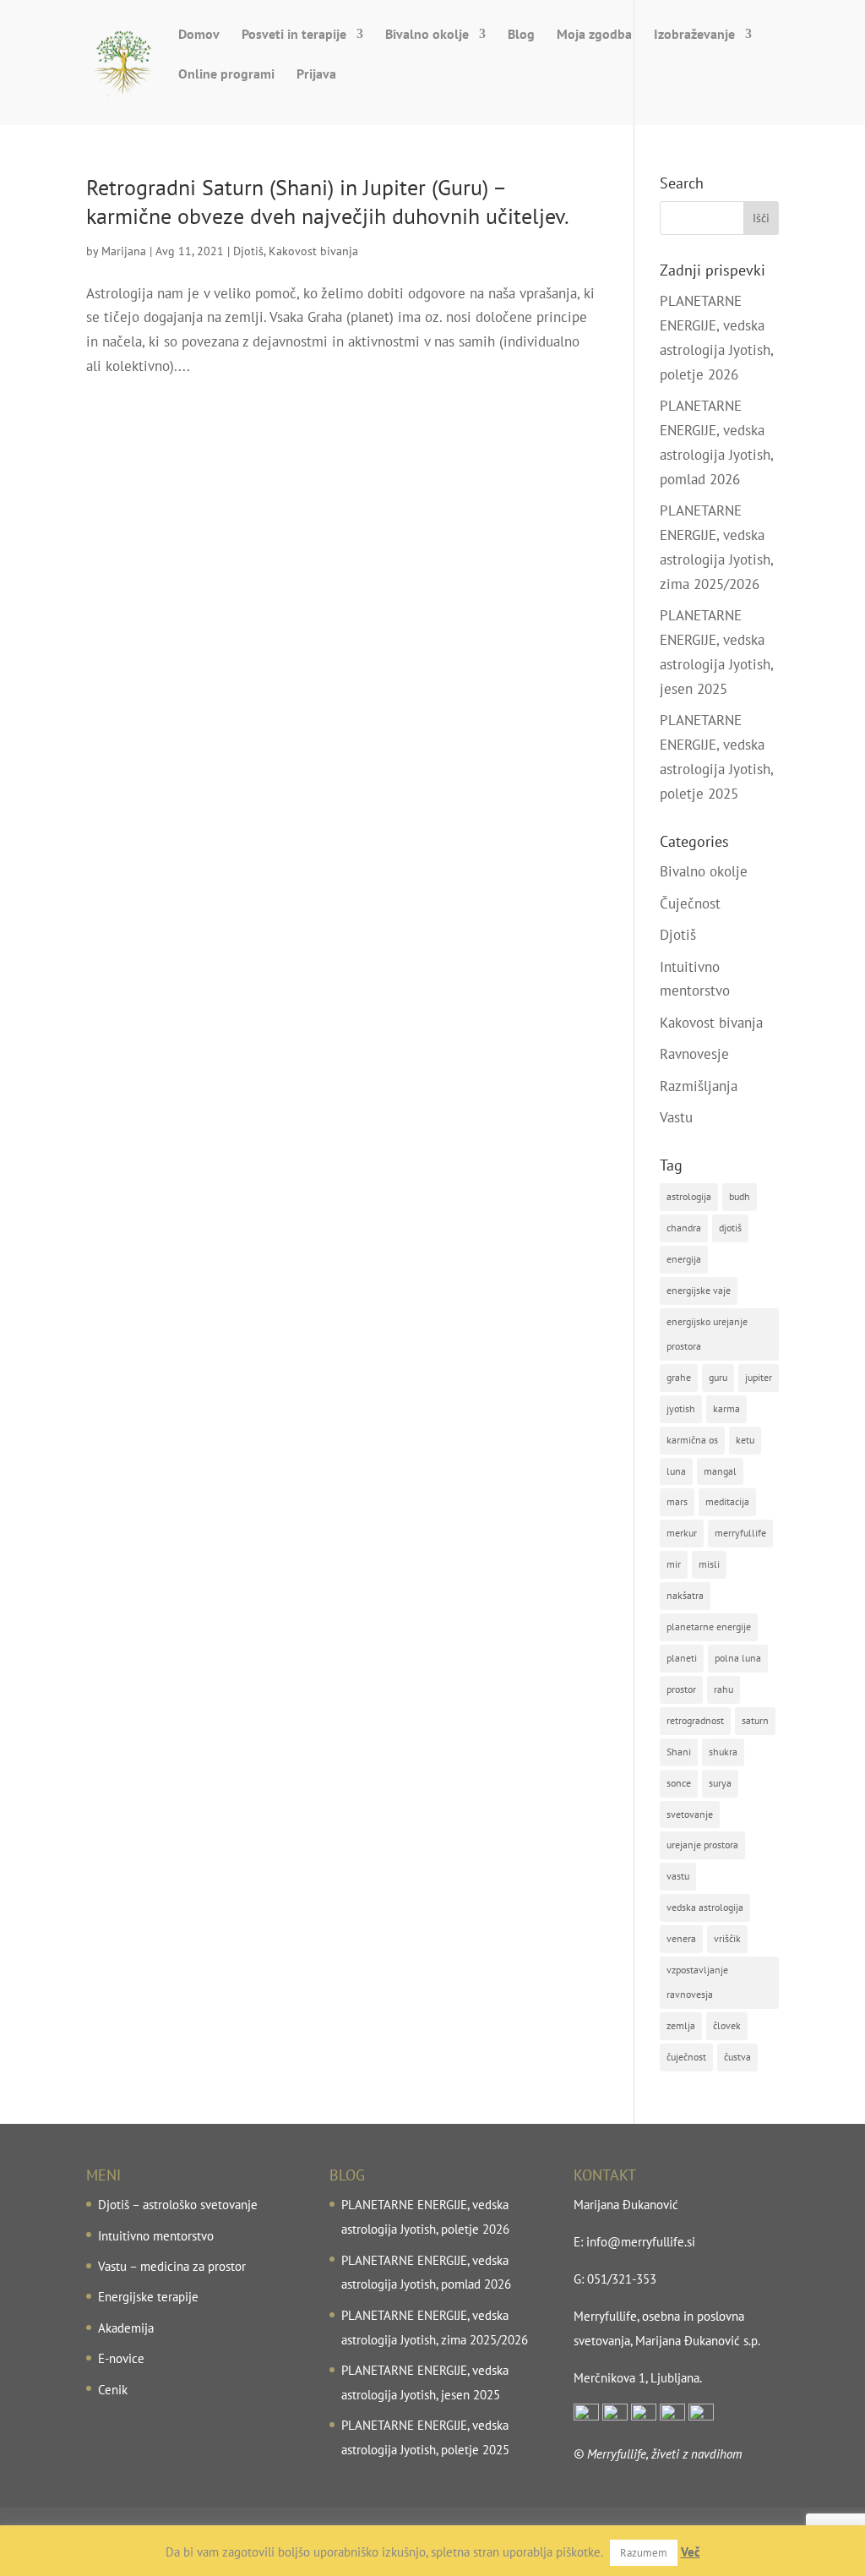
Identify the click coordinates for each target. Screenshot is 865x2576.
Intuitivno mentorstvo (156, 2236)
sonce (679, 1783)
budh (740, 1196)
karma (726, 1408)
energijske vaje (699, 1290)
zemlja (681, 2025)
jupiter (759, 1377)
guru (718, 1377)
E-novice (121, 2358)
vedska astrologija (705, 1907)
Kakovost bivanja (313, 251)
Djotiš (248, 251)
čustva (737, 2057)
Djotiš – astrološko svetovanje (178, 2205)
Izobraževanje (694, 35)
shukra (723, 1752)
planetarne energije (709, 1626)
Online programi (226, 75)
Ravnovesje (694, 1054)
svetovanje (690, 1814)
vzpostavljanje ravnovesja (697, 1982)
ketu (745, 1440)
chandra (684, 1228)
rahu (724, 1689)
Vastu (676, 1117)
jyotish (681, 1408)
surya (720, 1783)
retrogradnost (695, 1720)
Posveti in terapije (294, 35)
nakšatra (685, 1595)
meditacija (727, 1501)
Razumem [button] (644, 2553)
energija (684, 1259)
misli (709, 1564)
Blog (521, 35)
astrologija (689, 1196)
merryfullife (740, 1533)
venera (681, 1938)
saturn (755, 1720)
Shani (679, 1752)
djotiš (730, 1228)
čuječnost (686, 2057)
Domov (199, 35)
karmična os (692, 1440)
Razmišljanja (699, 1086)
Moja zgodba (594, 35)
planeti (682, 1658)
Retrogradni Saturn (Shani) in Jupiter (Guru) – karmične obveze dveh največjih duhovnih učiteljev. (328, 202)
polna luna (738, 1658)
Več (691, 2552)
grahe (679, 1377)
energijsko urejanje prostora (707, 1334)
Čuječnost (690, 903)
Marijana (124, 251)
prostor (681, 1689)
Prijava (316, 75)
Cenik (113, 2390)
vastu (678, 1876)
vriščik (727, 1938)
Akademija (126, 2328)
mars (677, 1501)
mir (674, 1564)
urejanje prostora (702, 1845)
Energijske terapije (148, 2297)
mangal (720, 1471)
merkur (682, 1533)
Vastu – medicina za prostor (172, 2266)
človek (727, 2025)
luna (676, 1471)
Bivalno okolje (427, 35)
